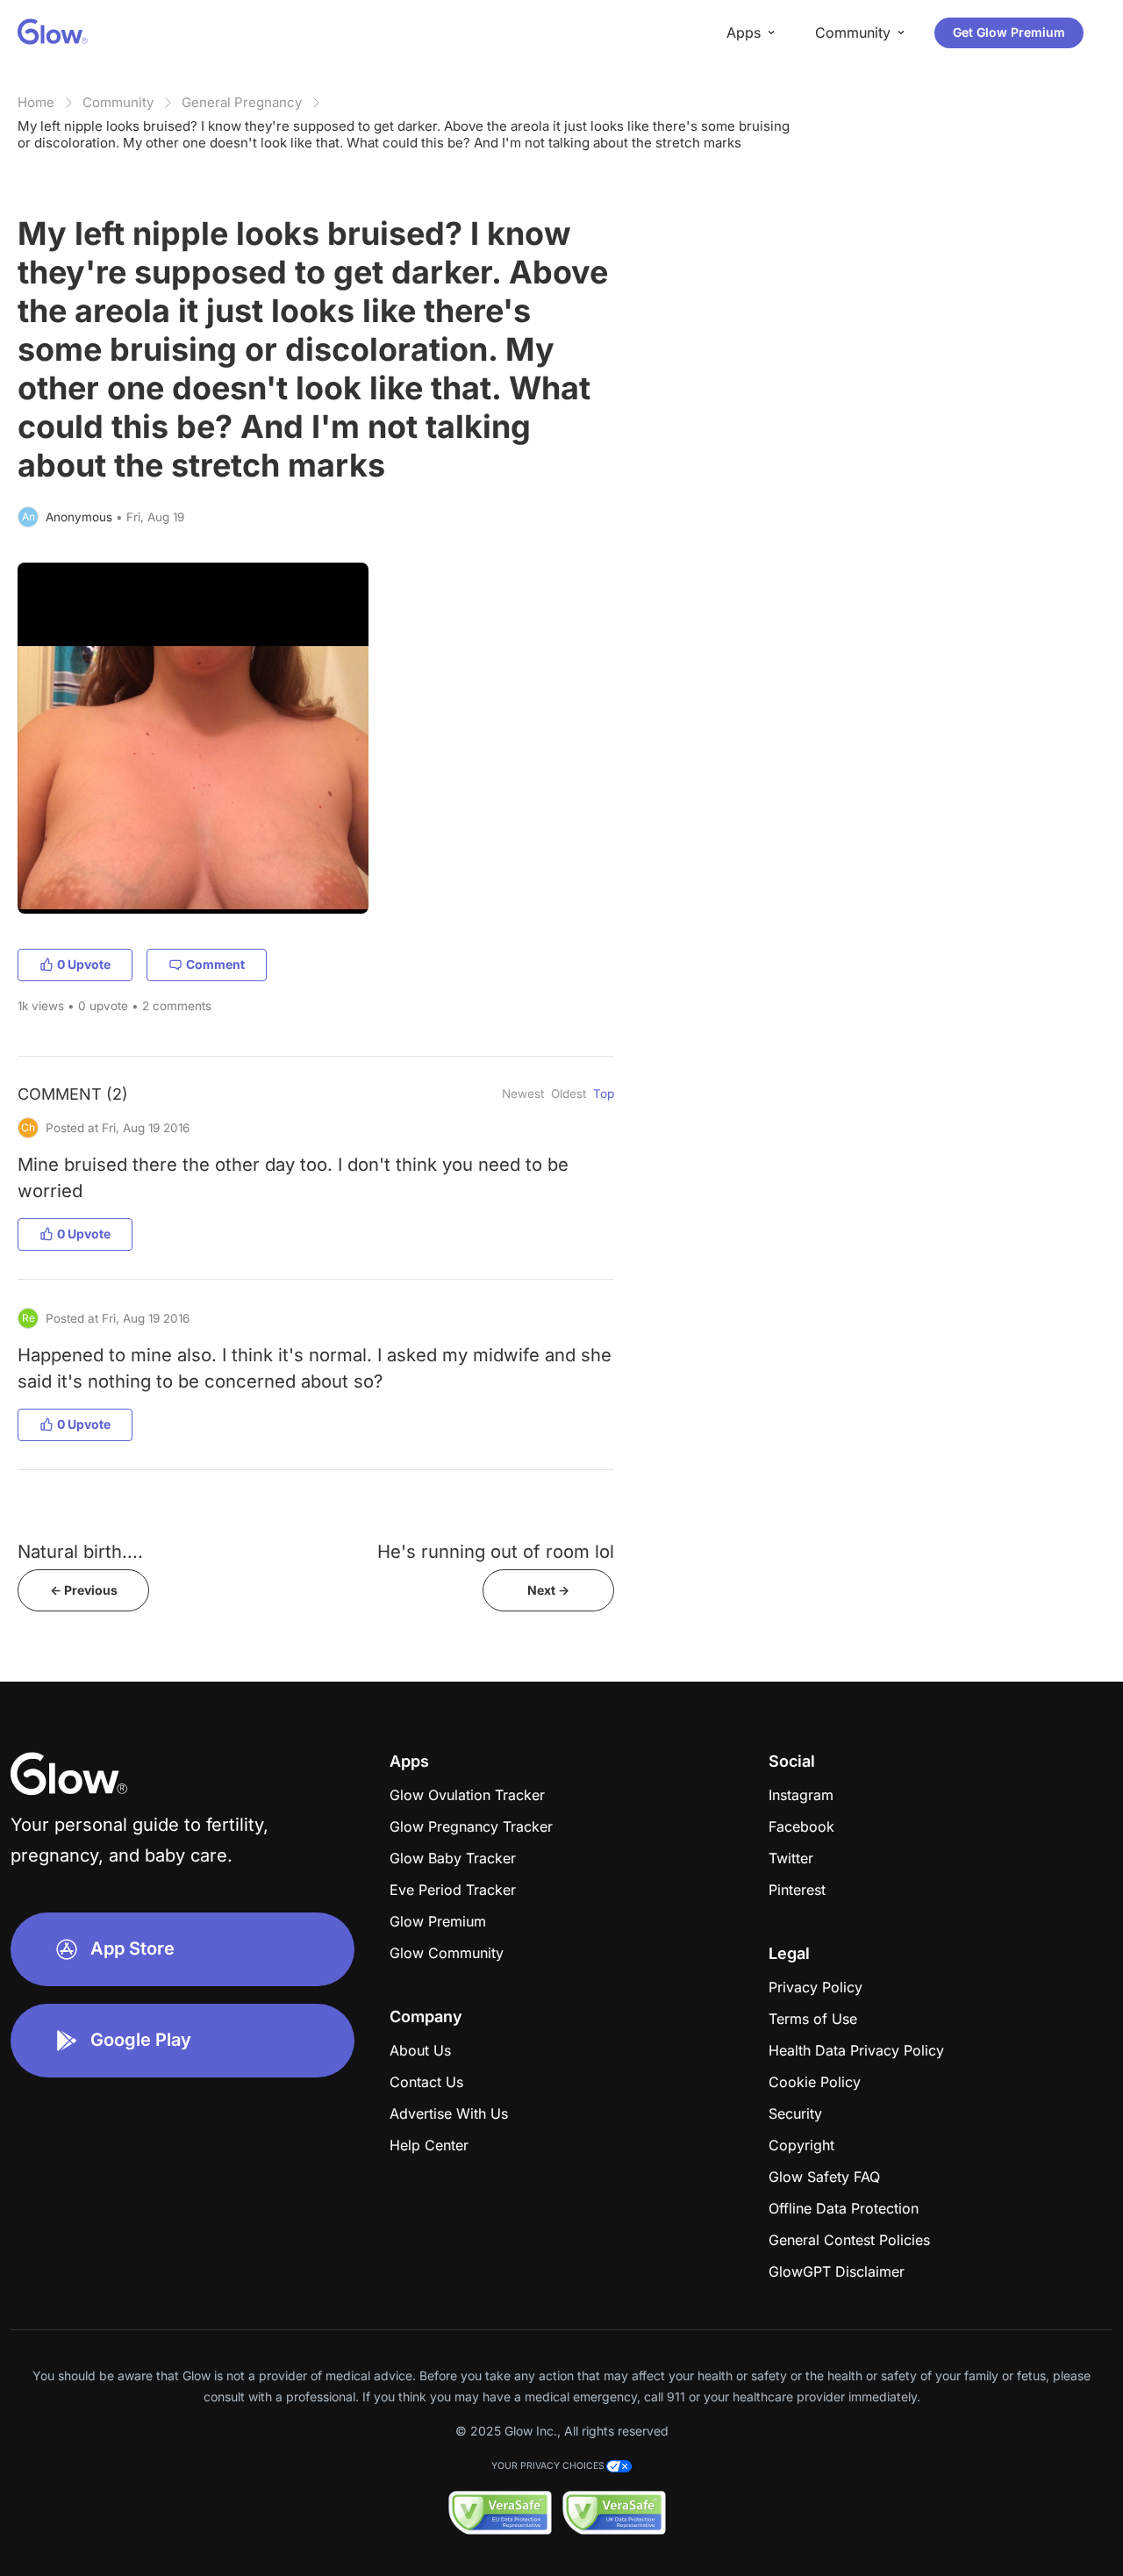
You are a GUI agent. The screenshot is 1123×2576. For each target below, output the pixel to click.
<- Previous (84, 1590)
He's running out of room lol (496, 1551)
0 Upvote (84, 964)
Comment (215, 964)
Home (36, 102)
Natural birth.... (80, 1551)
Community (118, 102)
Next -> (548, 1590)
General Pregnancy (242, 102)
